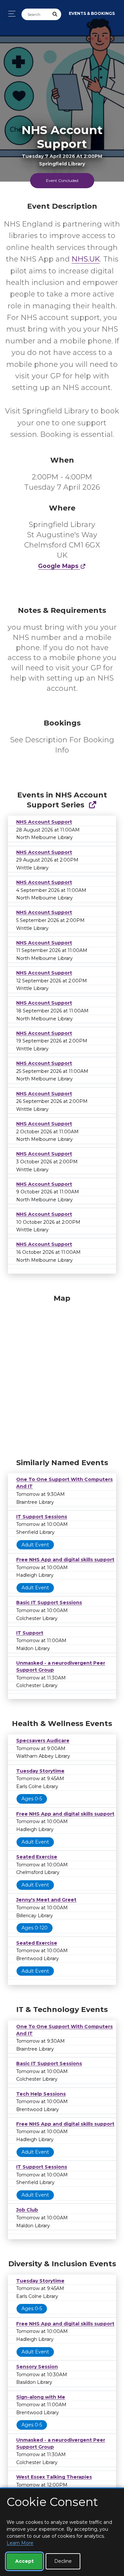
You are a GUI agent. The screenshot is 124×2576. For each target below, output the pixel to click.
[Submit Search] (55, 14)
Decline (63, 2561)
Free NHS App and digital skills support (65, 1560)
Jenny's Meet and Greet (46, 1900)
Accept (24, 2561)
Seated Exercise (37, 1857)
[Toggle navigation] (10, 14)
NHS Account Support (44, 822)
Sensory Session (37, 2367)
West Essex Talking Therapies (54, 2477)
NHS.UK (86, 259)
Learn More (20, 2543)
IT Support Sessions (42, 1517)
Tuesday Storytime (40, 1771)
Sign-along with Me (41, 2397)
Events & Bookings (92, 13)
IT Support (30, 1633)
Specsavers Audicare (43, 1741)
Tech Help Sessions (41, 2094)
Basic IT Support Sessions (49, 1603)
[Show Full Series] (92, 805)
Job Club (27, 2210)
